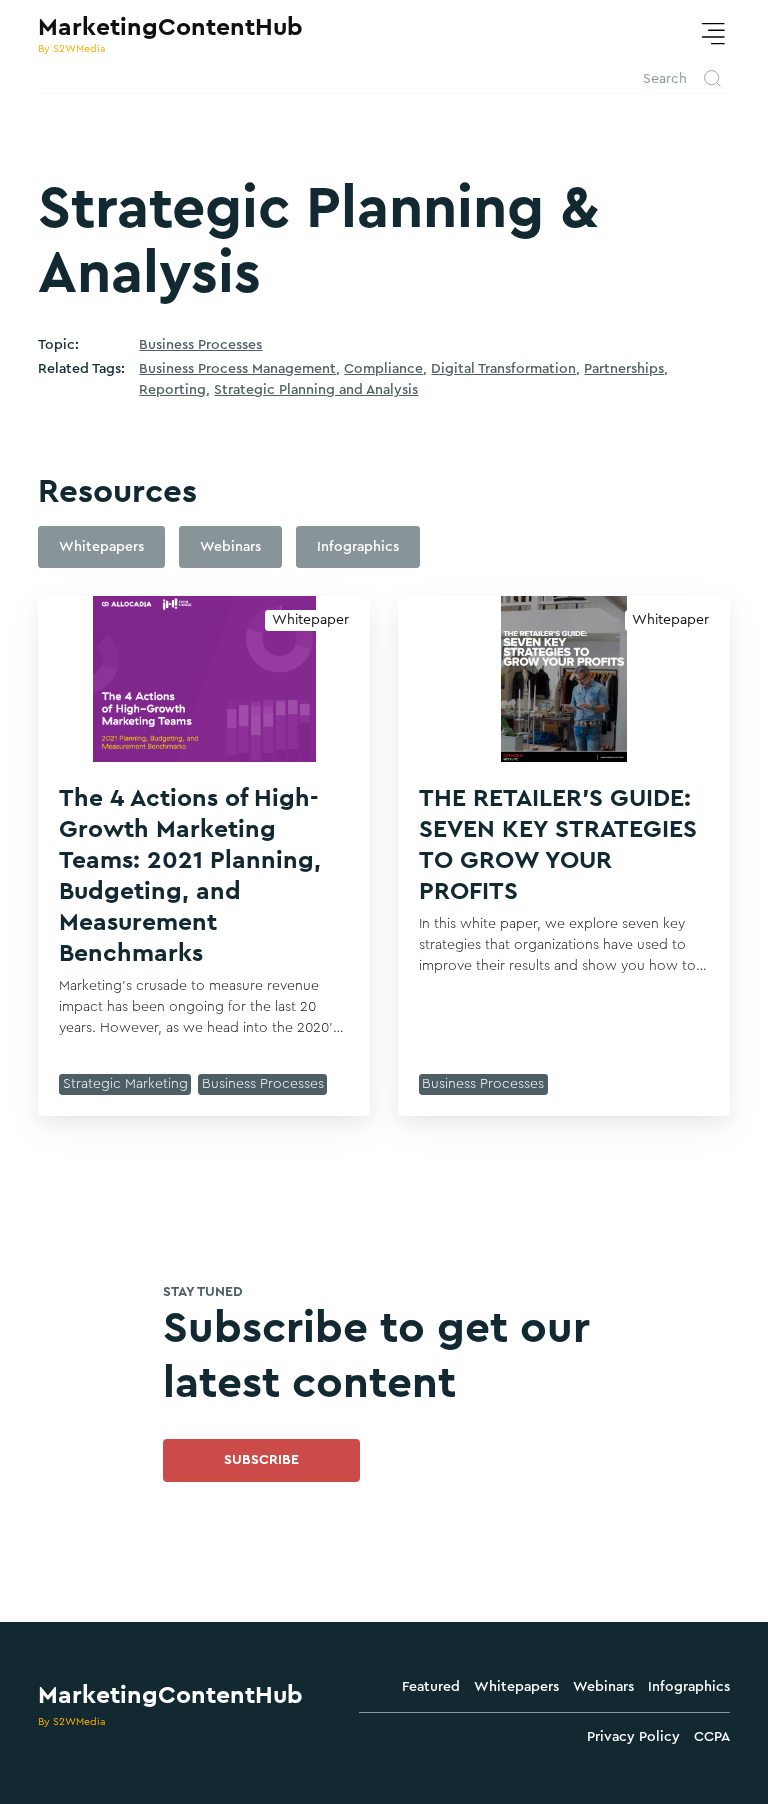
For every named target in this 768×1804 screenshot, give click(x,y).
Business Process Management (237, 369)
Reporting (172, 390)
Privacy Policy (633, 1737)
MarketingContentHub (170, 1695)
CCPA (712, 1737)
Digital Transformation (503, 369)
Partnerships (624, 369)
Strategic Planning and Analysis (316, 390)
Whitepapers (516, 1687)
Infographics (689, 1687)
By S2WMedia (72, 1722)
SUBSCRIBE (261, 1460)
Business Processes (200, 345)
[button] (712, 34)
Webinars (603, 1687)
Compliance (383, 369)
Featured (431, 1687)
